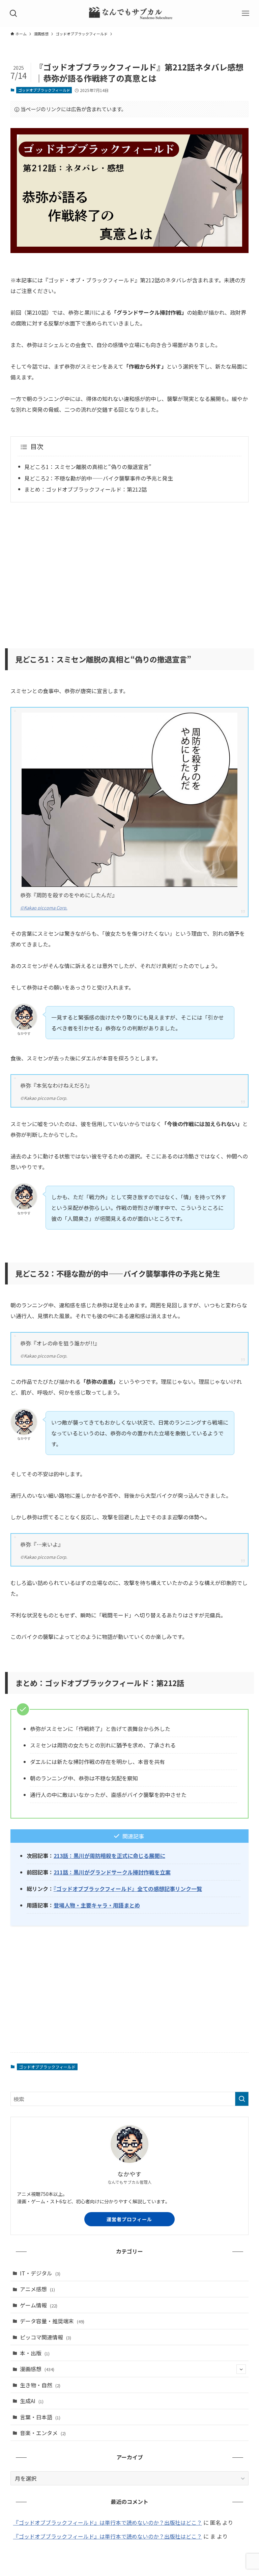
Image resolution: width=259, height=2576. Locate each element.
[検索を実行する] (242, 2099)
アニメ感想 (37, 2289)
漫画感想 (37, 2369)
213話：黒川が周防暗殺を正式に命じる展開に (109, 1856)
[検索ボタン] (13, 13)
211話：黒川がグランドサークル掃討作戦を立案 (112, 1872)
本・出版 (35, 2353)
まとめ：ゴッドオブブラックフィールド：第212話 (85, 489)
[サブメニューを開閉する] (241, 2369)
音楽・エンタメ (43, 2433)
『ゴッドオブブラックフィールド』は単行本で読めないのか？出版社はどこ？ (108, 2522)
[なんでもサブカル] (130, 13)
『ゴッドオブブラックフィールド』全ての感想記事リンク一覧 (128, 1889)
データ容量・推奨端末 (52, 2321)
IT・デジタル (40, 2273)
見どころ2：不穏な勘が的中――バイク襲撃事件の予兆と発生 (99, 478)
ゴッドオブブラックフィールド (44, 90)
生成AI (32, 2401)
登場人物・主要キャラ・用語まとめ (97, 1905)
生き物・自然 (40, 2385)
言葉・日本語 (40, 2417)
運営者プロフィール (129, 2219)
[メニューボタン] (246, 13)
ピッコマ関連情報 (46, 2337)
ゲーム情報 (39, 2305)
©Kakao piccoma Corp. (44, 908)
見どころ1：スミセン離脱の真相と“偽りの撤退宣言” (88, 467)
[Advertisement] (130, 571)
